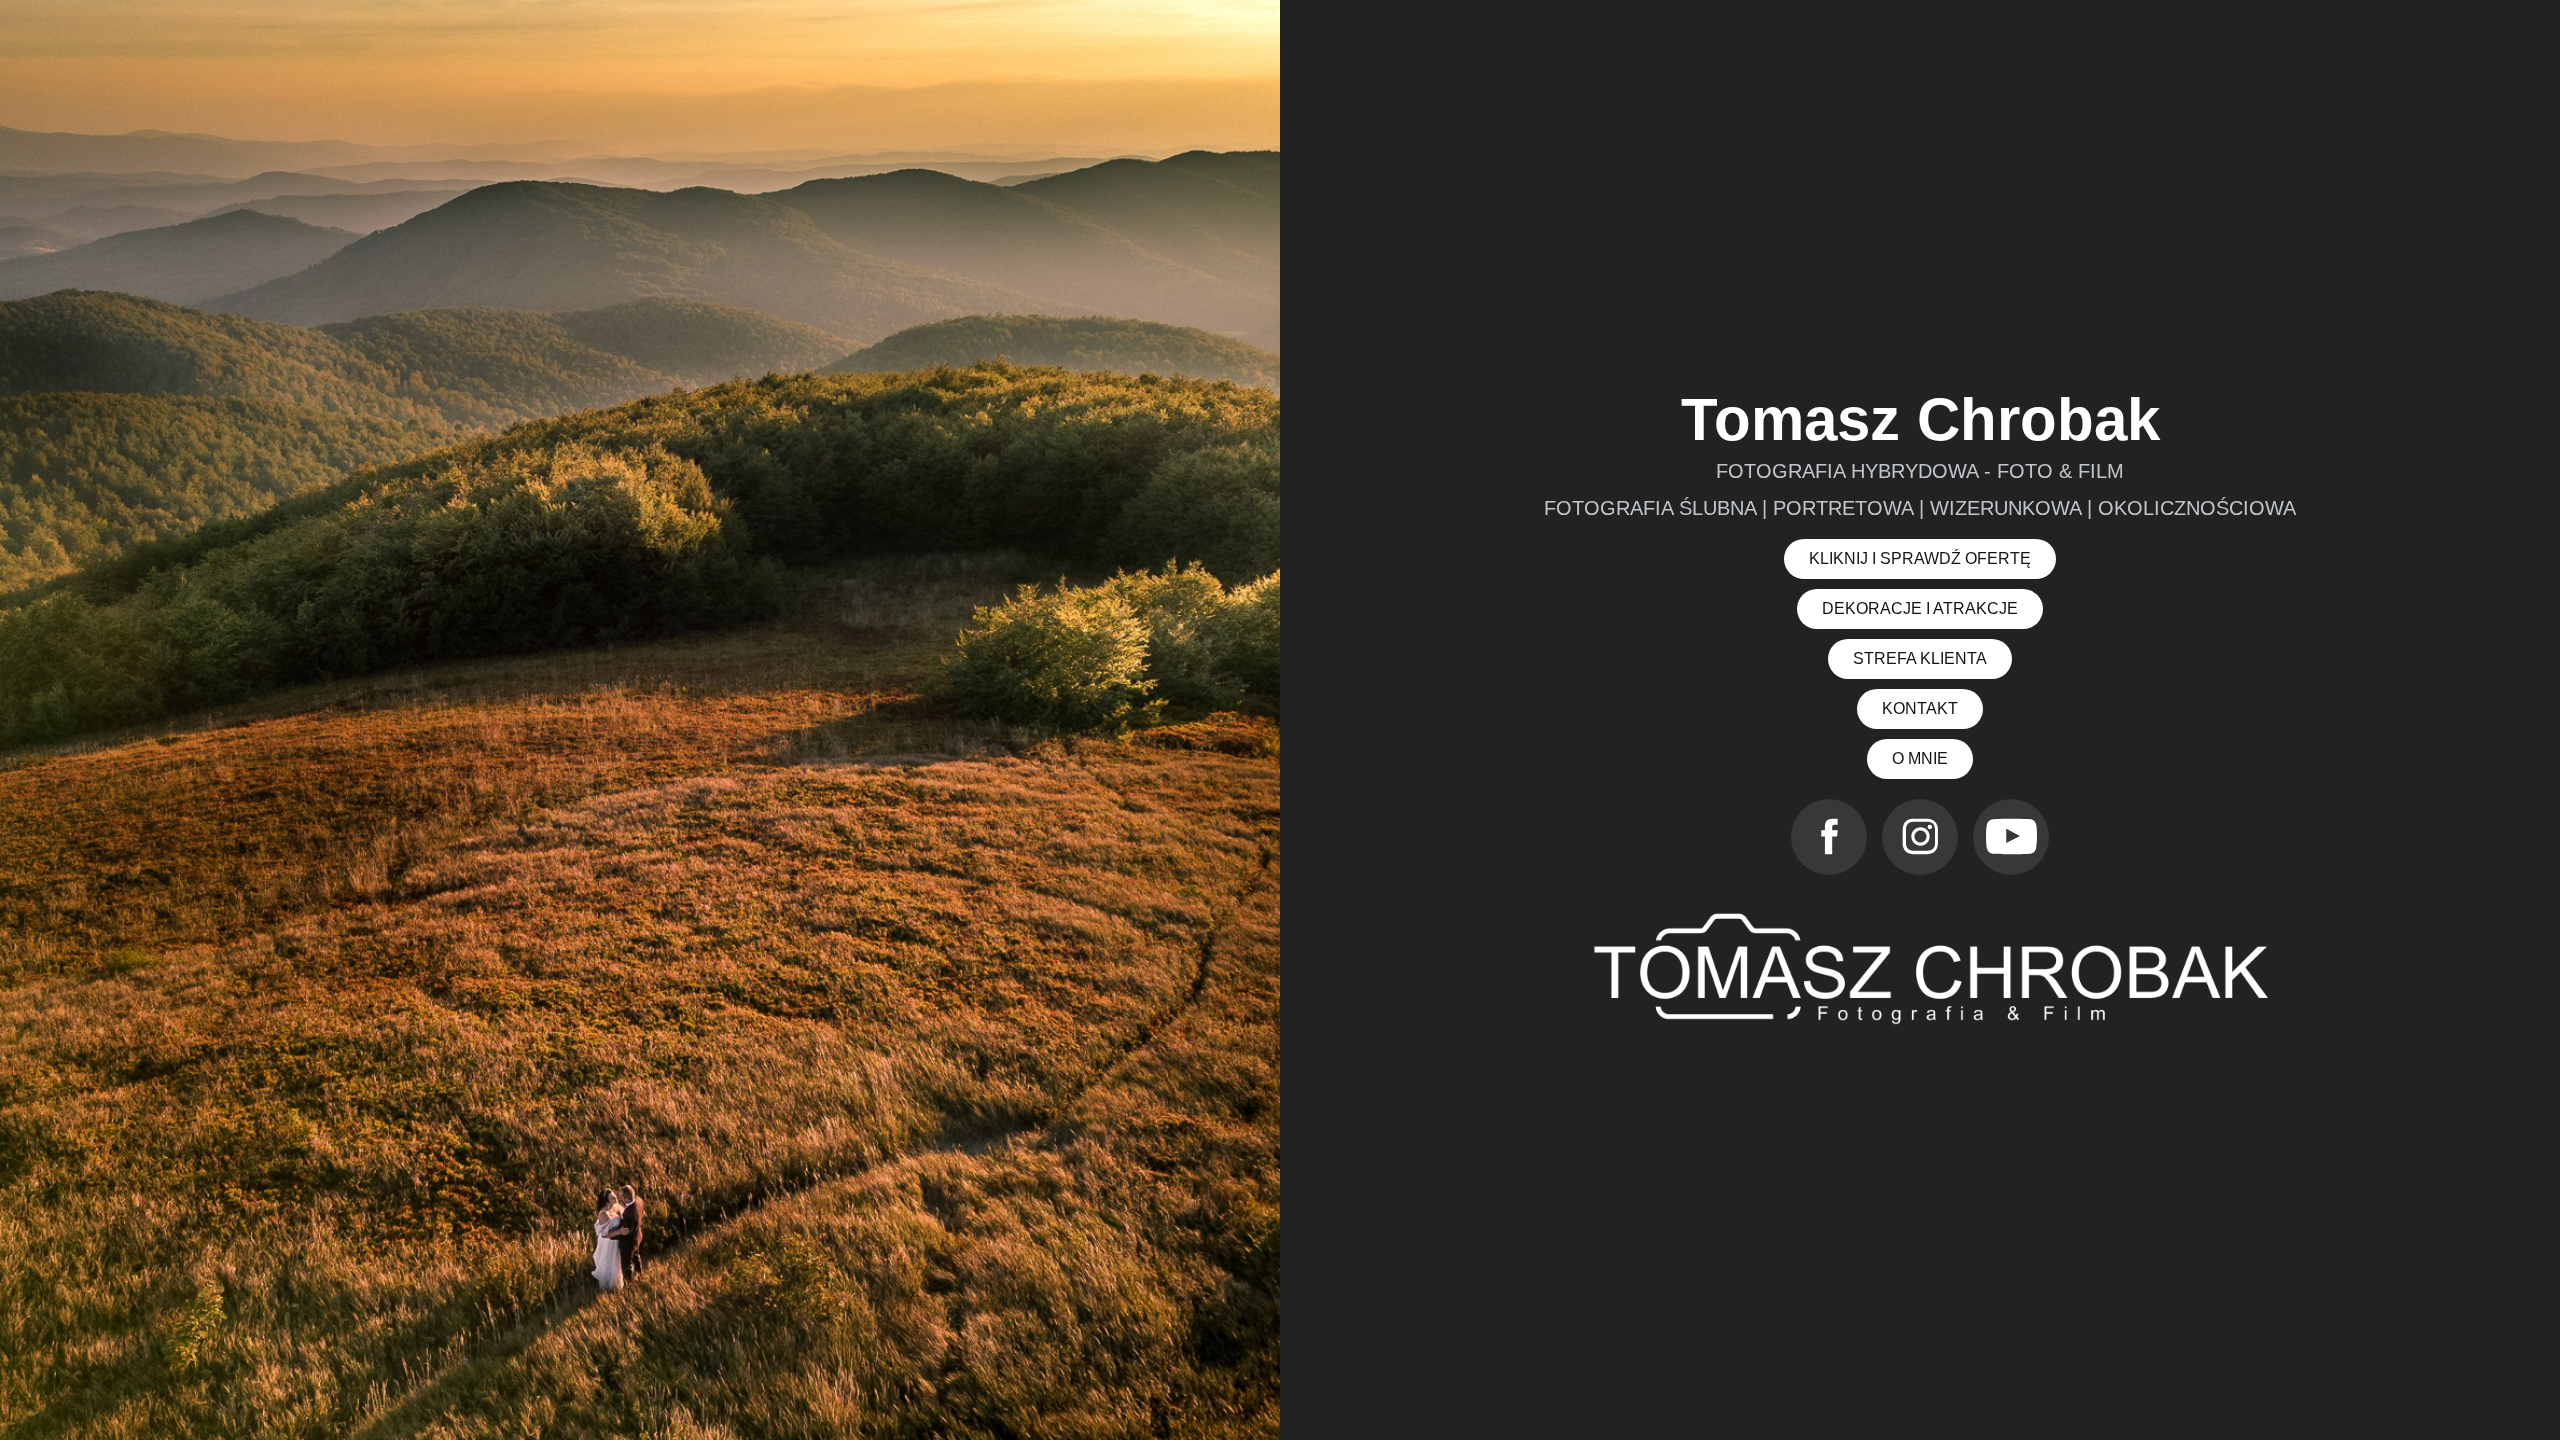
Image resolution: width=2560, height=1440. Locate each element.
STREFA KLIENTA (1920, 658)
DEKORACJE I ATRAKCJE (1920, 608)
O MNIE (1920, 758)
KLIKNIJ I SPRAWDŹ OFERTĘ (1920, 558)
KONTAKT (1920, 708)
